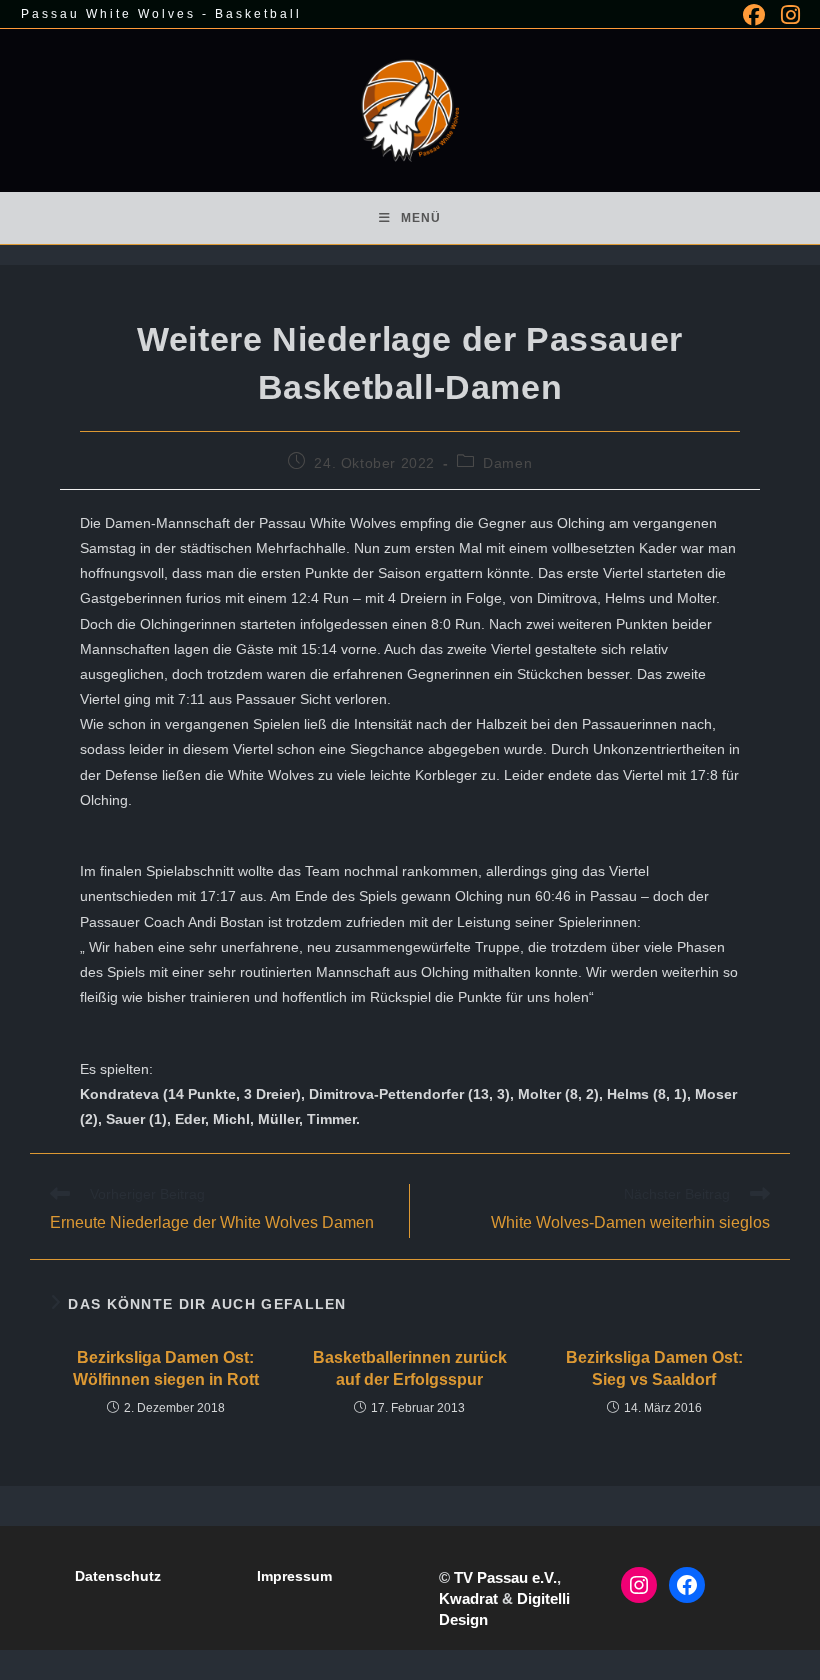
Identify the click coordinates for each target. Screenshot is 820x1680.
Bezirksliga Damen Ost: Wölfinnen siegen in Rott (166, 1368)
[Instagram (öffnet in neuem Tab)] (786, 15)
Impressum (294, 1576)
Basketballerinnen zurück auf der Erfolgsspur (410, 1368)
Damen (507, 463)
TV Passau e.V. (505, 1577)
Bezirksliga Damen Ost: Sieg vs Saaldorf (654, 1368)
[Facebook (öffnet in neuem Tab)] (754, 15)
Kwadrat (468, 1598)
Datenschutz (118, 1576)
